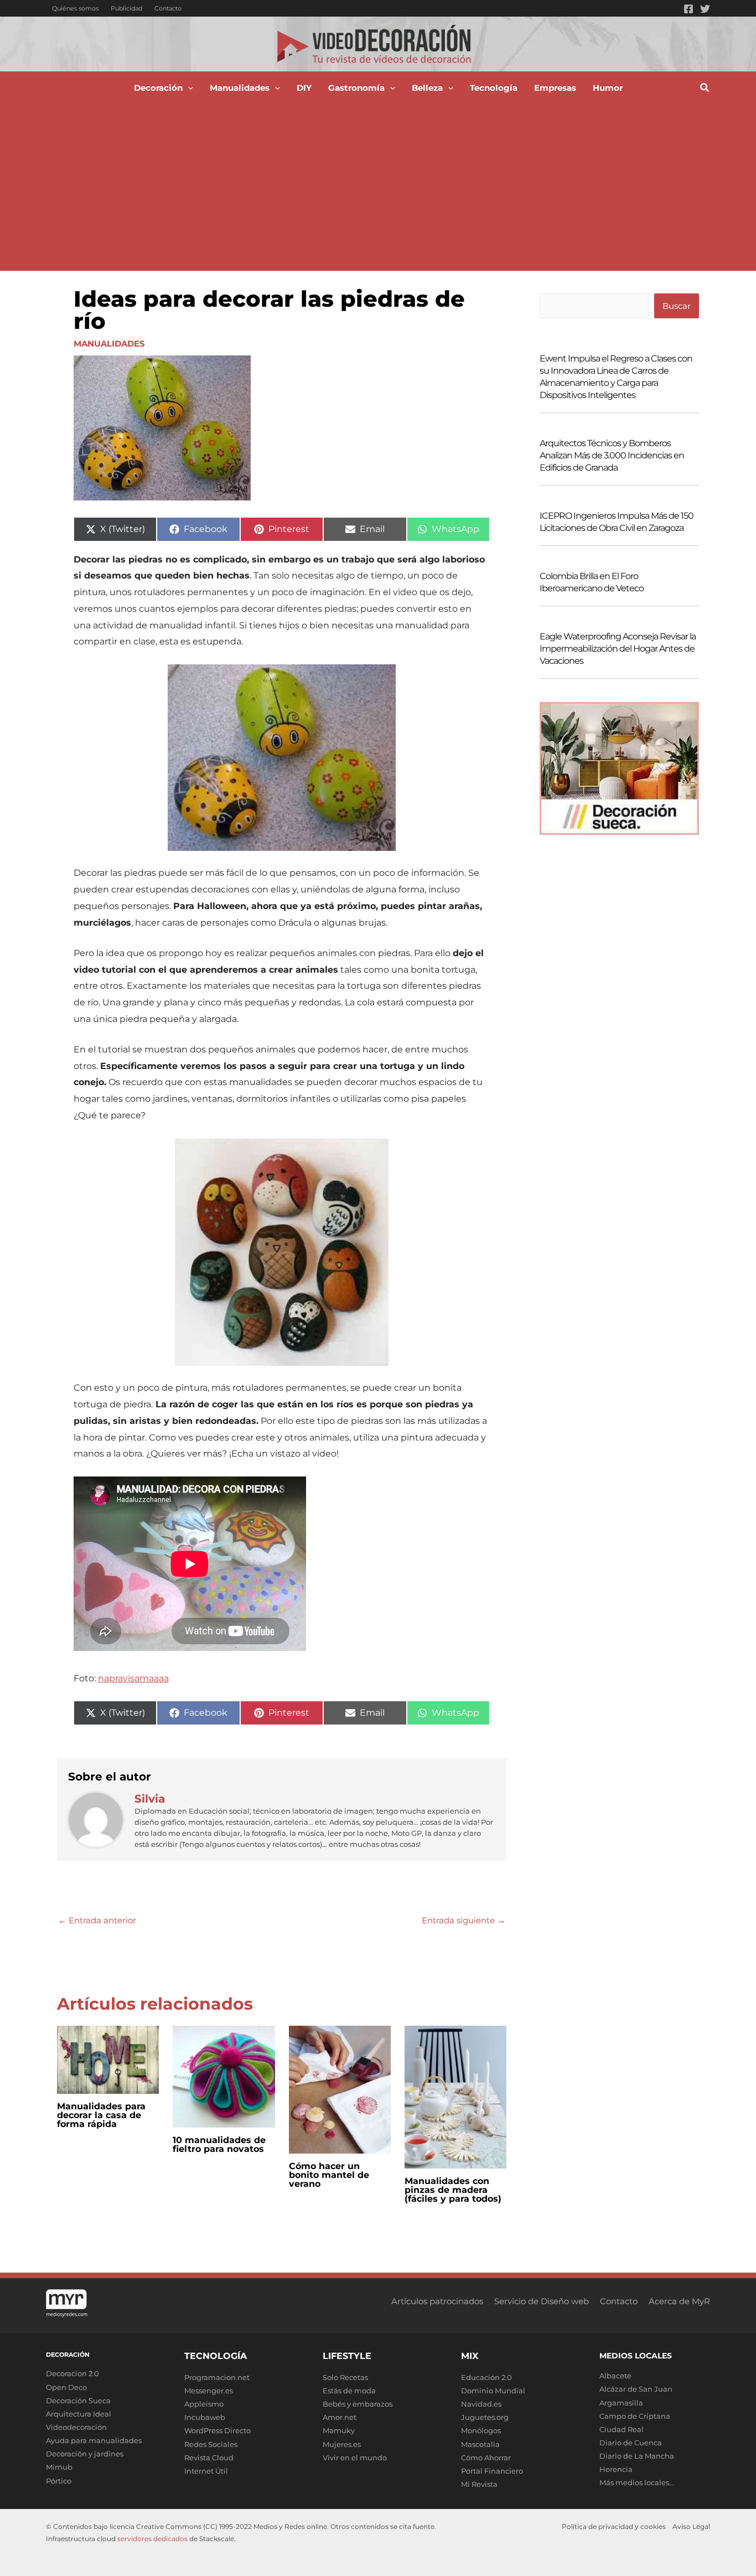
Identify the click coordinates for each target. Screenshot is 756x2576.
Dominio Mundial (493, 2391)
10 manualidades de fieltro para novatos (219, 2144)
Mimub (59, 2467)
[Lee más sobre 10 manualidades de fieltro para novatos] (224, 2076)
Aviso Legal (691, 2526)
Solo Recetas (345, 2377)
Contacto (168, 8)
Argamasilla (621, 2403)
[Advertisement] (378, 188)
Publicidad (126, 8)
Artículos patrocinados (437, 2301)
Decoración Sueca (78, 2401)
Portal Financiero (492, 2471)
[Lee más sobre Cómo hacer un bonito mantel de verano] (340, 2089)
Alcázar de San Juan (636, 2389)
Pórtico (59, 2481)
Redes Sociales (211, 2444)
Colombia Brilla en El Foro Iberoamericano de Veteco (592, 582)
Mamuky (339, 2430)
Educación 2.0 (486, 2377)
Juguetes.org (485, 2417)
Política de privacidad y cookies (614, 2526)
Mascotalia (480, 2444)
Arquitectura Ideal (79, 2414)
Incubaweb (205, 2417)
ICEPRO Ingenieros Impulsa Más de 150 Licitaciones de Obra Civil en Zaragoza (617, 522)
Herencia (616, 2469)
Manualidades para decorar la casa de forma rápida (101, 2115)
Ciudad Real (622, 2429)
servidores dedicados (152, 2539)
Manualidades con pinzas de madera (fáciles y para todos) (453, 2190)
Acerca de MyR (679, 2301)
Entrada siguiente (464, 1920)
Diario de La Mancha (637, 2456)
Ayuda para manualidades (94, 2440)
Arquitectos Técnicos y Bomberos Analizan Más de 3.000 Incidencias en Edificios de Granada (612, 455)
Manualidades (109, 344)
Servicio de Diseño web (542, 2301)
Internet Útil (206, 2471)
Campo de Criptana (635, 2416)
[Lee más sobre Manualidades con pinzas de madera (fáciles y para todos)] (455, 2096)
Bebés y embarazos (358, 2404)
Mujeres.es (342, 2444)
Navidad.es (481, 2404)
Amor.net (340, 2417)
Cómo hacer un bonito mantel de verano (329, 2175)
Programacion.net (217, 2377)
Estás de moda (349, 2391)
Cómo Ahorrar (486, 2458)
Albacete (615, 2376)
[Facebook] (688, 9)
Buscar (677, 306)
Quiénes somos (75, 8)
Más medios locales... (637, 2482)
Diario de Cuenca (631, 2443)
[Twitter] (705, 9)
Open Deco (66, 2387)
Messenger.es (209, 2391)
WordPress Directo (218, 2430)
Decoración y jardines (85, 2454)
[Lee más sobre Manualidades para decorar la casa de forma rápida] (108, 2059)
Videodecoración (76, 2427)
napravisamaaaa (133, 1678)
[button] (188, 88)
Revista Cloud (209, 2458)
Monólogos (481, 2430)
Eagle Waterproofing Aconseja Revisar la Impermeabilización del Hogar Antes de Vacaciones (618, 649)
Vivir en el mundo (355, 2458)
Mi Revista (479, 2484)
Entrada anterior (97, 1920)
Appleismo (204, 2404)
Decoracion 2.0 (73, 2373)
